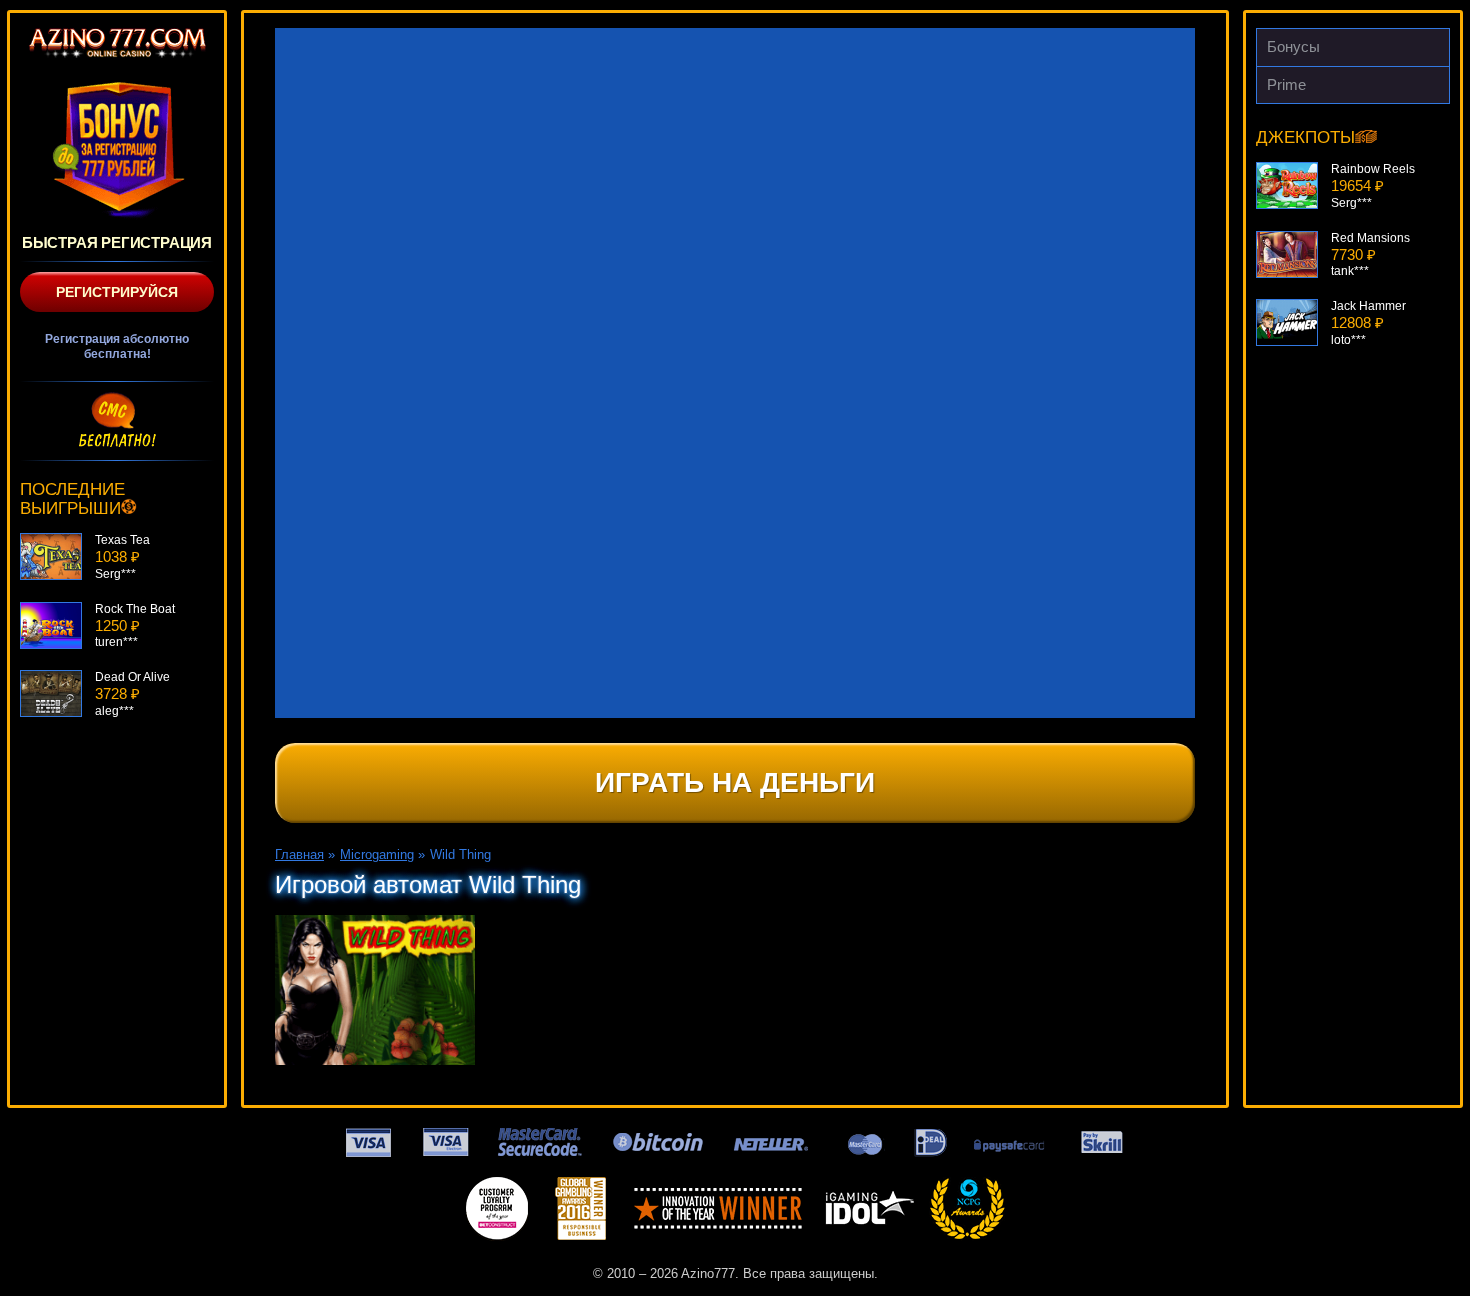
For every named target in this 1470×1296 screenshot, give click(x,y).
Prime (1286, 84)
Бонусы (1293, 46)
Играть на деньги (735, 782)
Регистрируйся (117, 292)
